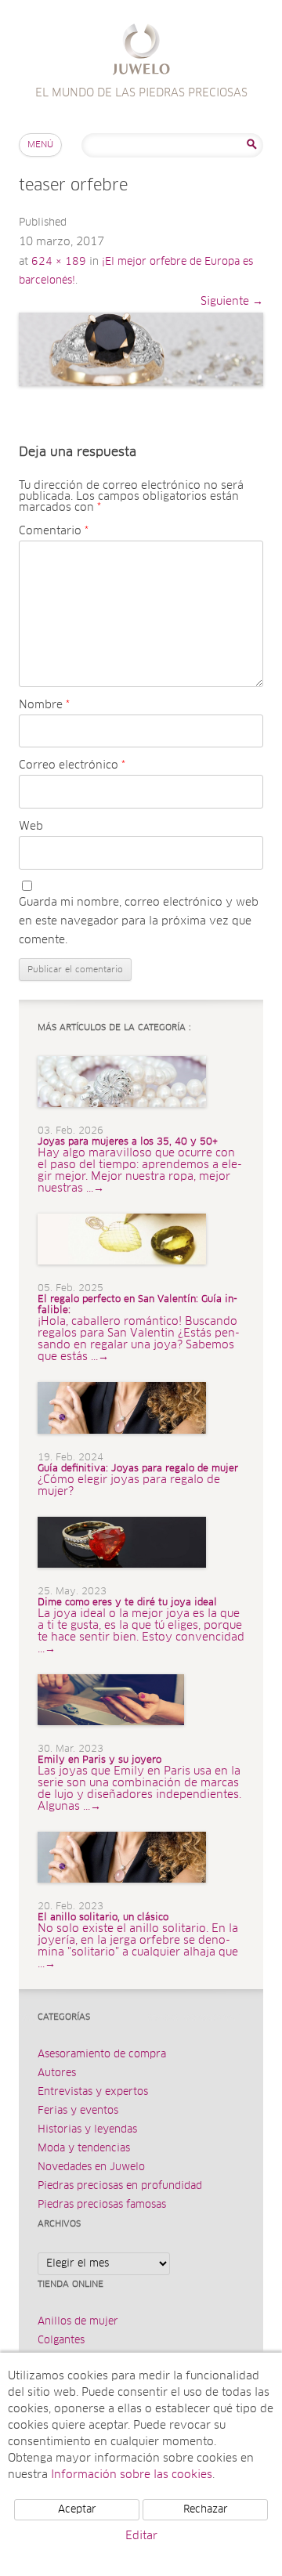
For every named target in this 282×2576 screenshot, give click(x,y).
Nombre (44, 705)
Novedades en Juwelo (91, 2167)
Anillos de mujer (78, 2322)
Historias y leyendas (87, 2130)
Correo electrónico (72, 765)
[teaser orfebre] (141, 350)
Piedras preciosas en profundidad (120, 2186)
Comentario (54, 531)
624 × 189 (59, 262)
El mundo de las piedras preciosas (141, 51)
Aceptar (77, 2510)
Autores (57, 2073)
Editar (141, 2536)
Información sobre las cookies (132, 2475)
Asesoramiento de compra (102, 2055)
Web (31, 827)
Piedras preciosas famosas (102, 2205)
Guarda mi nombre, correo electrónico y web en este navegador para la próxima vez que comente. (139, 921)
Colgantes (61, 2341)
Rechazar (206, 2510)
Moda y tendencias (84, 2149)
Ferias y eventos (78, 2111)
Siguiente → (232, 302)
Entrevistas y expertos (93, 2092)
